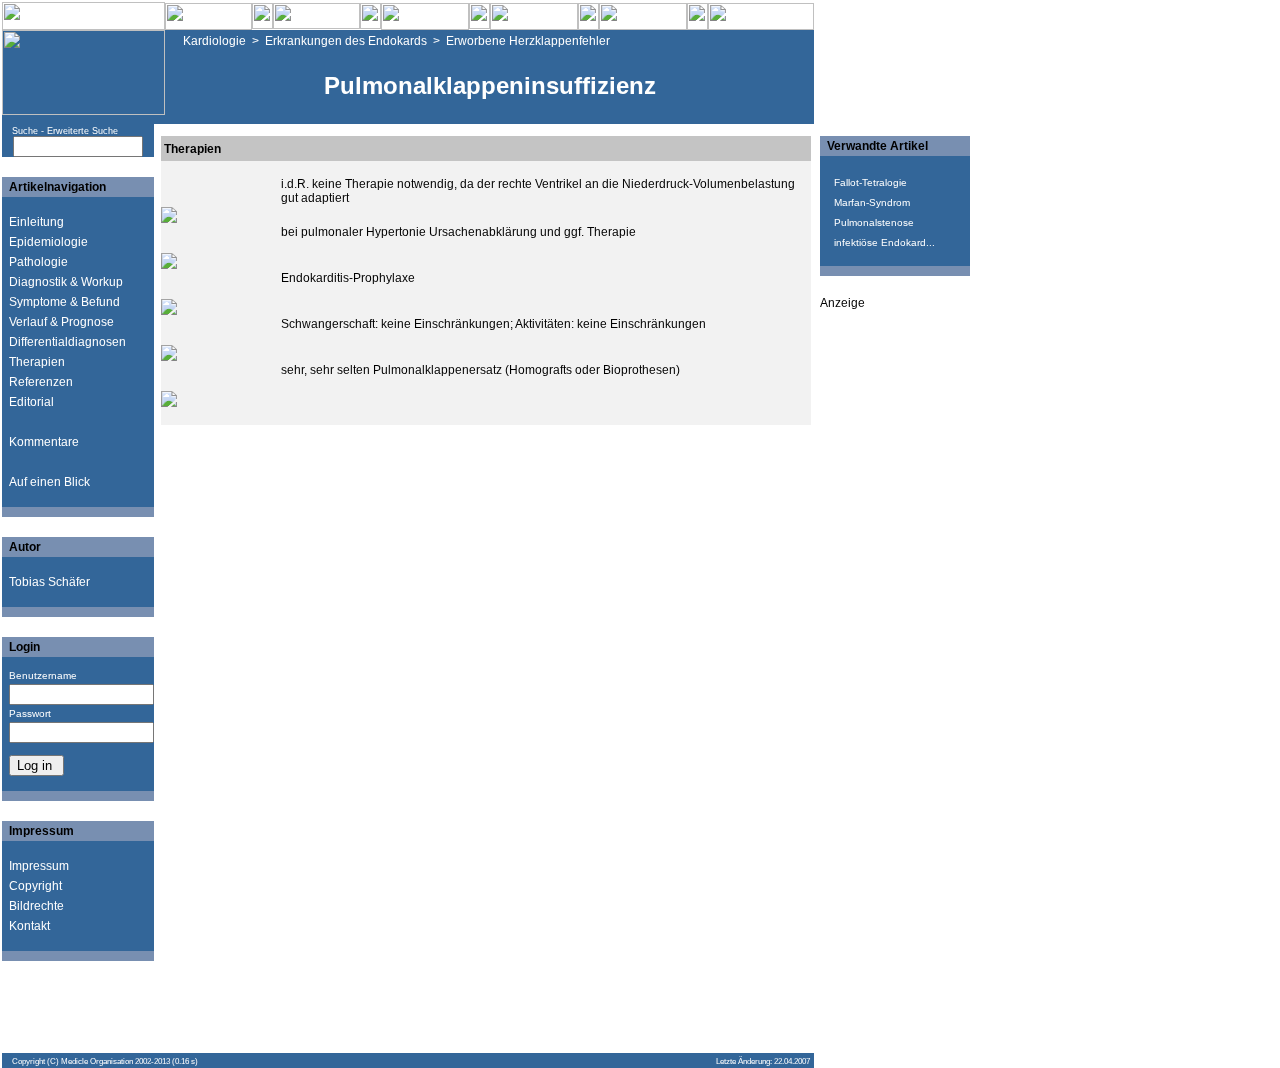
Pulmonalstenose (874, 222)
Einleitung (36, 222)
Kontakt (29, 926)
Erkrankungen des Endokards (346, 41)
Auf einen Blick (49, 482)
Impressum (39, 866)
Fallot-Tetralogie (870, 182)
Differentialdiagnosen (67, 342)
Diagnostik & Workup (66, 282)
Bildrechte (36, 906)
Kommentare (44, 442)
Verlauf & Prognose (61, 322)
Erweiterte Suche (82, 131)
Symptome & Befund (64, 302)
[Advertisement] (900, 610)
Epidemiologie (48, 242)
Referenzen (41, 382)
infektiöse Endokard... (884, 242)
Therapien (37, 362)
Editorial (31, 402)
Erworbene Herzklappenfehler (528, 41)
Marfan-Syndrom (872, 202)
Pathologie (38, 262)
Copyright (35, 886)
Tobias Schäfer (49, 582)
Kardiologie (214, 41)
